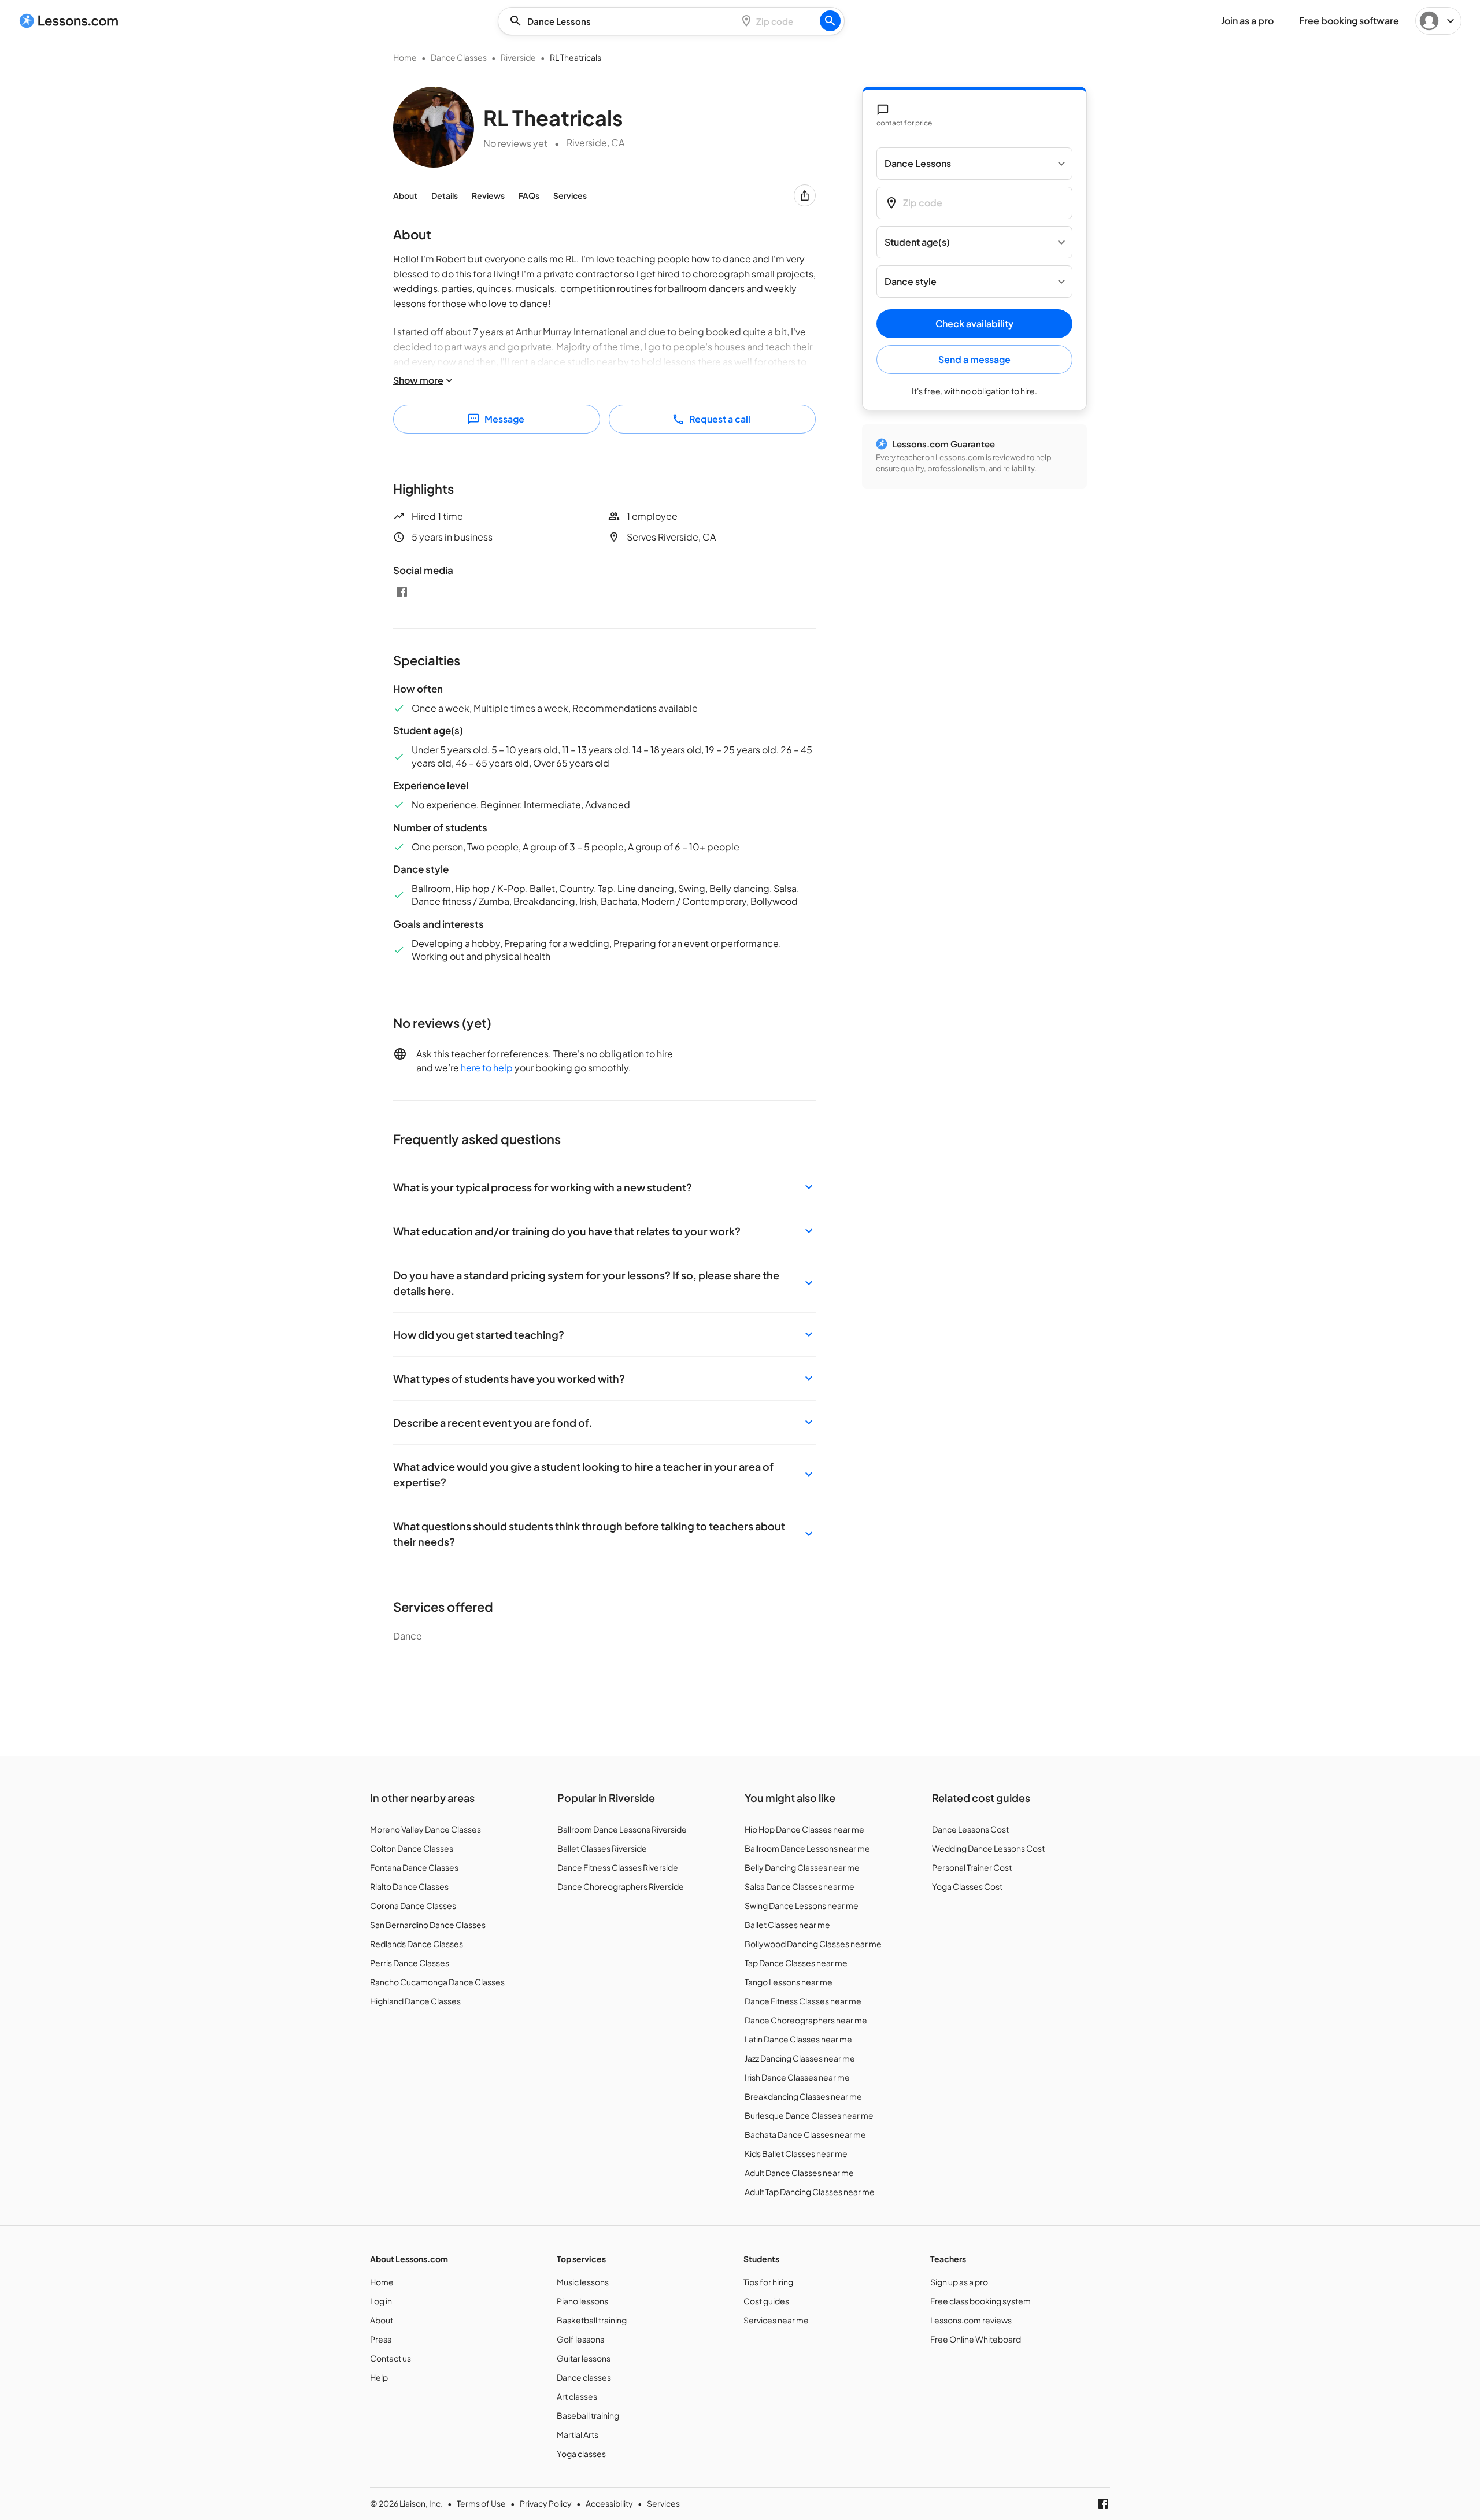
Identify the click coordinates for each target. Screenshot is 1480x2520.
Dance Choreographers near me (806, 2020)
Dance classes (584, 2377)
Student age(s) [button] (917, 243)
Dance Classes (459, 57)
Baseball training (588, 2415)
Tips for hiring (768, 2282)
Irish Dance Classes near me (797, 2077)
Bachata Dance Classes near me (805, 2134)
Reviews (488, 195)
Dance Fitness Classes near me (803, 2001)
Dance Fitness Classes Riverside (618, 1867)
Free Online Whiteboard (976, 2339)
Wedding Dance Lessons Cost (988, 1848)
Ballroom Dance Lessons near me (807, 1848)
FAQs (529, 195)
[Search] (830, 21)
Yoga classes (581, 2454)
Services (570, 195)
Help (379, 2377)
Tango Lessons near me (789, 1982)
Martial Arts (578, 2434)
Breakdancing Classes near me (803, 2096)
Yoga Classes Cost (967, 1886)
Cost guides (766, 2301)
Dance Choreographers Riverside (621, 1886)
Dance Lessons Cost (970, 1829)
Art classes (577, 2396)
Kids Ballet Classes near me (796, 2153)
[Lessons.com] (69, 21)
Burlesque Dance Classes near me (809, 2115)
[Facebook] (402, 592)
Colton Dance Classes (412, 1848)
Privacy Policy (546, 2503)
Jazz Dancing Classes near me (800, 2058)
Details (445, 195)
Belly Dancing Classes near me (802, 1867)
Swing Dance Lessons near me (802, 1905)
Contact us (391, 2358)
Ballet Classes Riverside (602, 1848)
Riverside (518, 57)
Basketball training (592, 2320)
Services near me (776, 2320)
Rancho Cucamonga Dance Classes (437, 1982)
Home (405, 57)
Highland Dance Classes (415, 2001)
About (405, 195)
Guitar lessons (584, 2358)
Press (381, 2339)
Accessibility (609, 2503)
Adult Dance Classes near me (799, 2173)
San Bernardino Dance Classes (428, 1925)
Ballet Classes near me (787, 1925)
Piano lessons (582, 2301)
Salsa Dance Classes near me (800, 1886)
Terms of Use (481, 2503)
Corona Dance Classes (413, 1905)
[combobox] (619, 21)
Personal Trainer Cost (972, 1867)
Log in (381, 2301)
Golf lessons (580, 2339)
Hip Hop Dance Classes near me (804, 1829)
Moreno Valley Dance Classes (425, 1829)
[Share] (805, 195)
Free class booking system (980, 2301)
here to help (487, 1067)
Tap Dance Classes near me (796, 1963)
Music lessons (583, 2282)
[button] (604, 1187)
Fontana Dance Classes (414, 1867)
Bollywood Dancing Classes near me (813, 1944)
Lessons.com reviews (971, 2320)
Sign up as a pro (959, 2282)
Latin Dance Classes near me (798, 2039)
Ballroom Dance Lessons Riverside (622, 1829)
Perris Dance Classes (410, 1963)
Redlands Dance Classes (417, 1944)
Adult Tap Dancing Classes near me (810, 2192)
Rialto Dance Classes (409, 1886)
